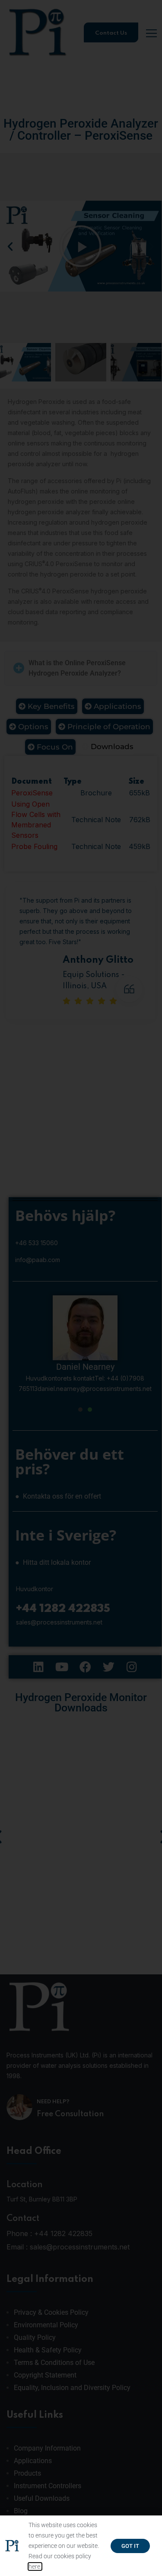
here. (35, 2566)
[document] (81, 1288)
